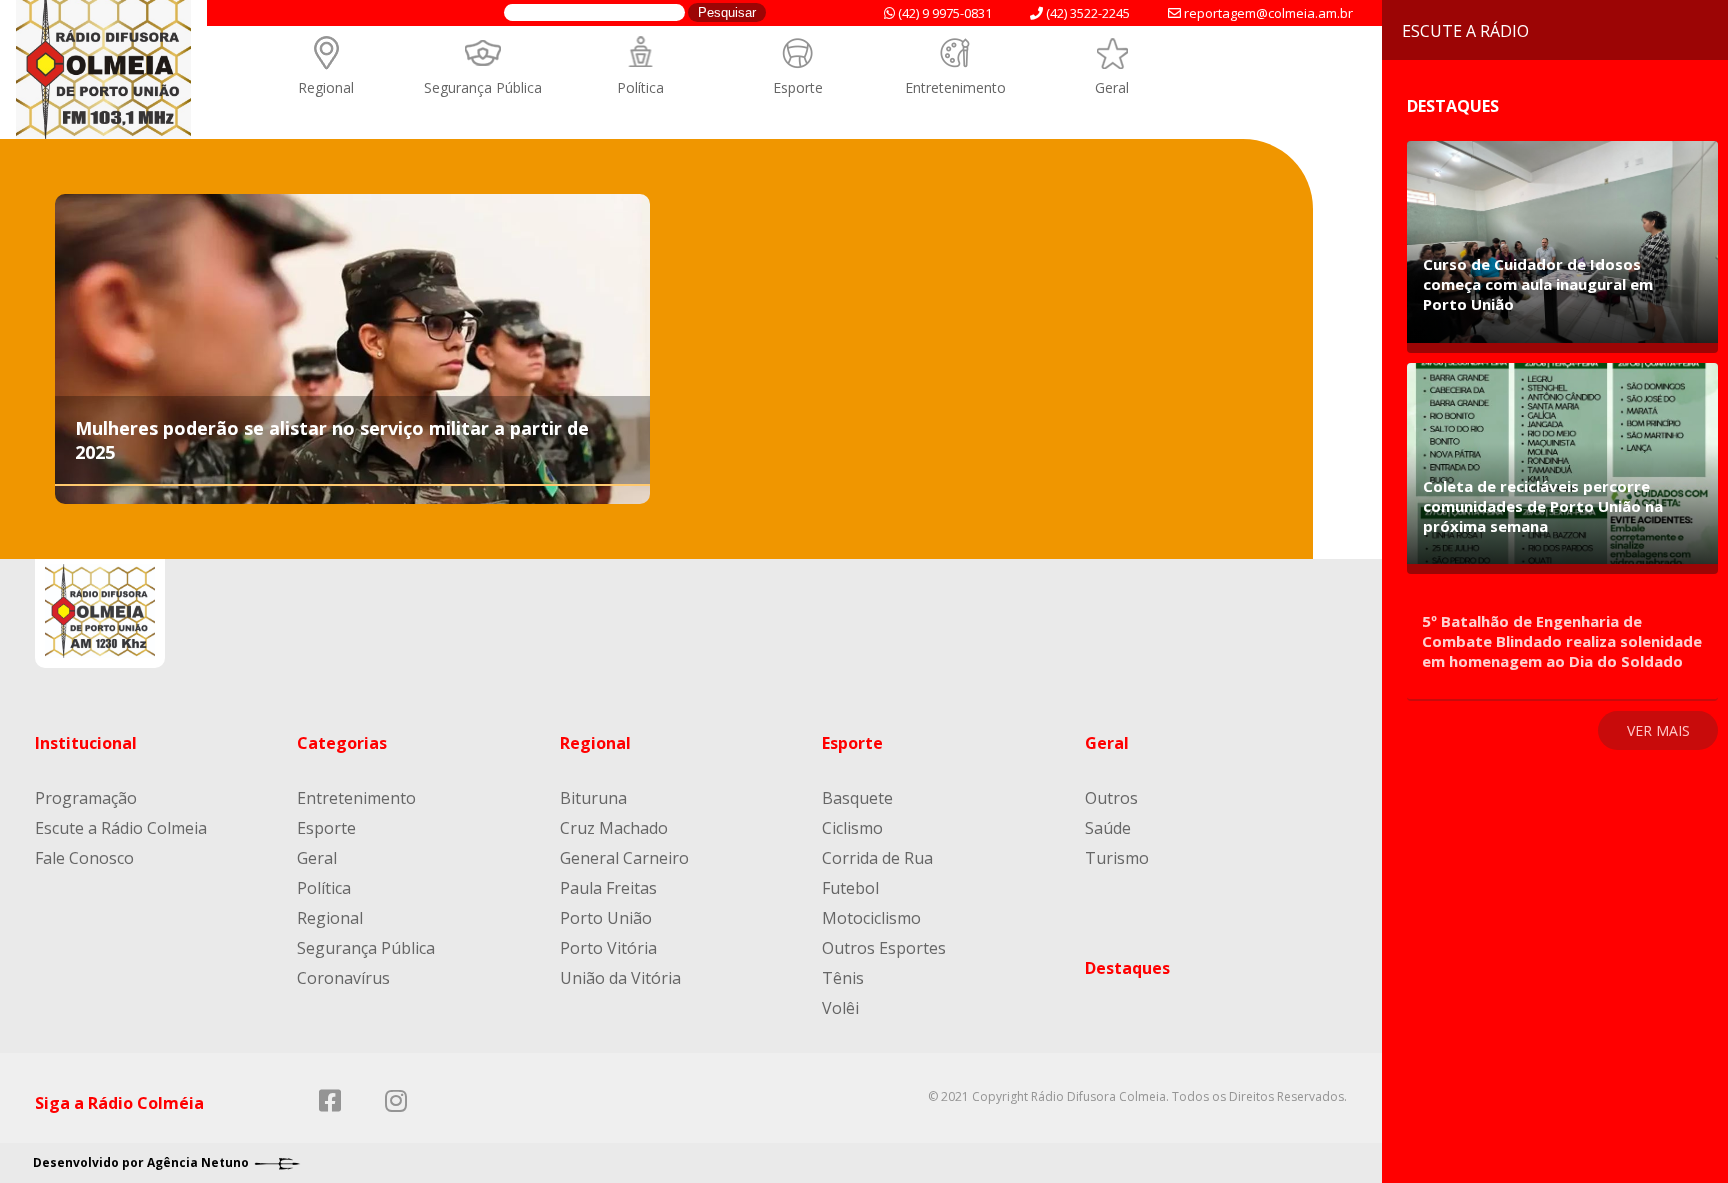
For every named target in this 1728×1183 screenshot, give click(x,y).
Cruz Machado (614, 828)
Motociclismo (871, 918)
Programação (86, 798)
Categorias (342, 743)
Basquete (857, 798)
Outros (1111, 798)
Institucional (86, 743)
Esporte (798, 87)
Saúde (1108, 828)
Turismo (1117, 858)
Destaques (1127, 968)
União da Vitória (620, 978)
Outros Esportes (884, 948)
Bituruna (593, 798)
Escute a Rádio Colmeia (121, 828)
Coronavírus (343, 978)
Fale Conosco (84, 858)
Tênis (843, 978)
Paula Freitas (608, 888)
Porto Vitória (608, 948)
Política (640, 87)
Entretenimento (955, 87)
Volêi (840, 1008)
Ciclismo (852, 828)
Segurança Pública (483, 87)
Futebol (850, 888)
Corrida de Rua (877, 858)
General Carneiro (624, 858)
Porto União (606, 918)
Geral (1112, 87)
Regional (326, 87)
